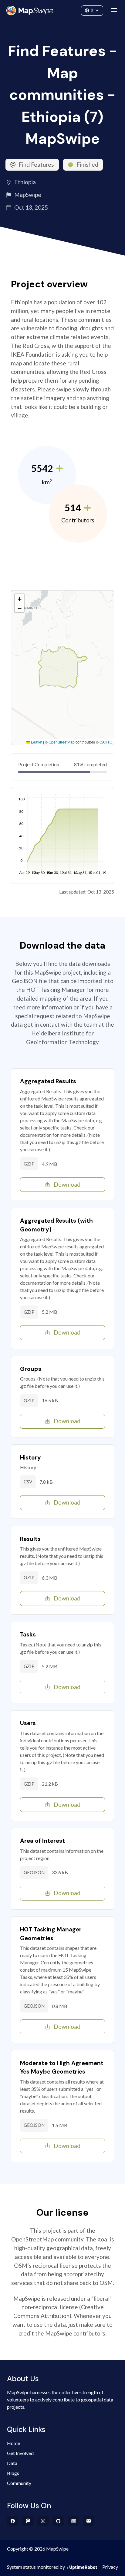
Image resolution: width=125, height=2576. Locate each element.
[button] (19, 599)
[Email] (89, 2521)
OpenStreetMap (62, 742)
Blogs (13, 2473)
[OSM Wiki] (74, 2521)
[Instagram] (43, 2521)
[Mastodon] (28, 2521)
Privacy (110, 2567)
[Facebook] (13, 2521)
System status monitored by (36, 2567)
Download (67, 1184)
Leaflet (36, 742)
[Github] (58, 2521)
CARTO (106, 742)
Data (12, 2463)
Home (14, 2443)
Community (63, 9)
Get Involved (20, 2453)
